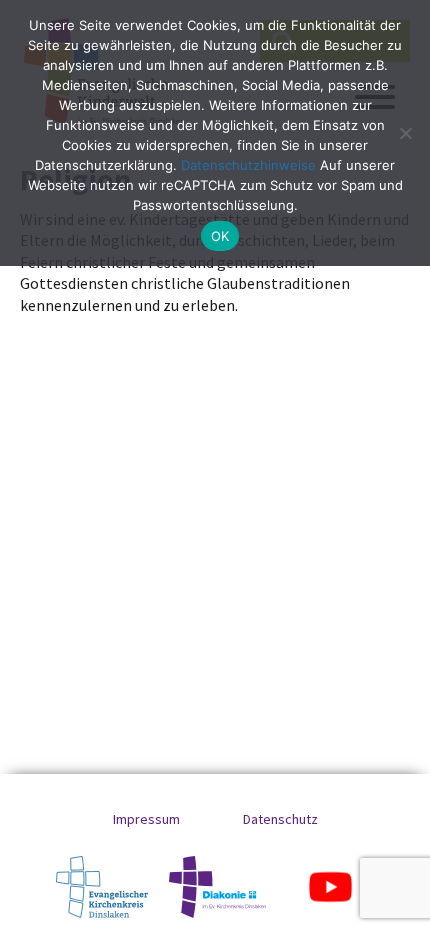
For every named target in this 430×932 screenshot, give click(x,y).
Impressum (146, 819)
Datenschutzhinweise (248, 165)
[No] (405, 133)
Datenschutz (280, 819)
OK (220, 236)
